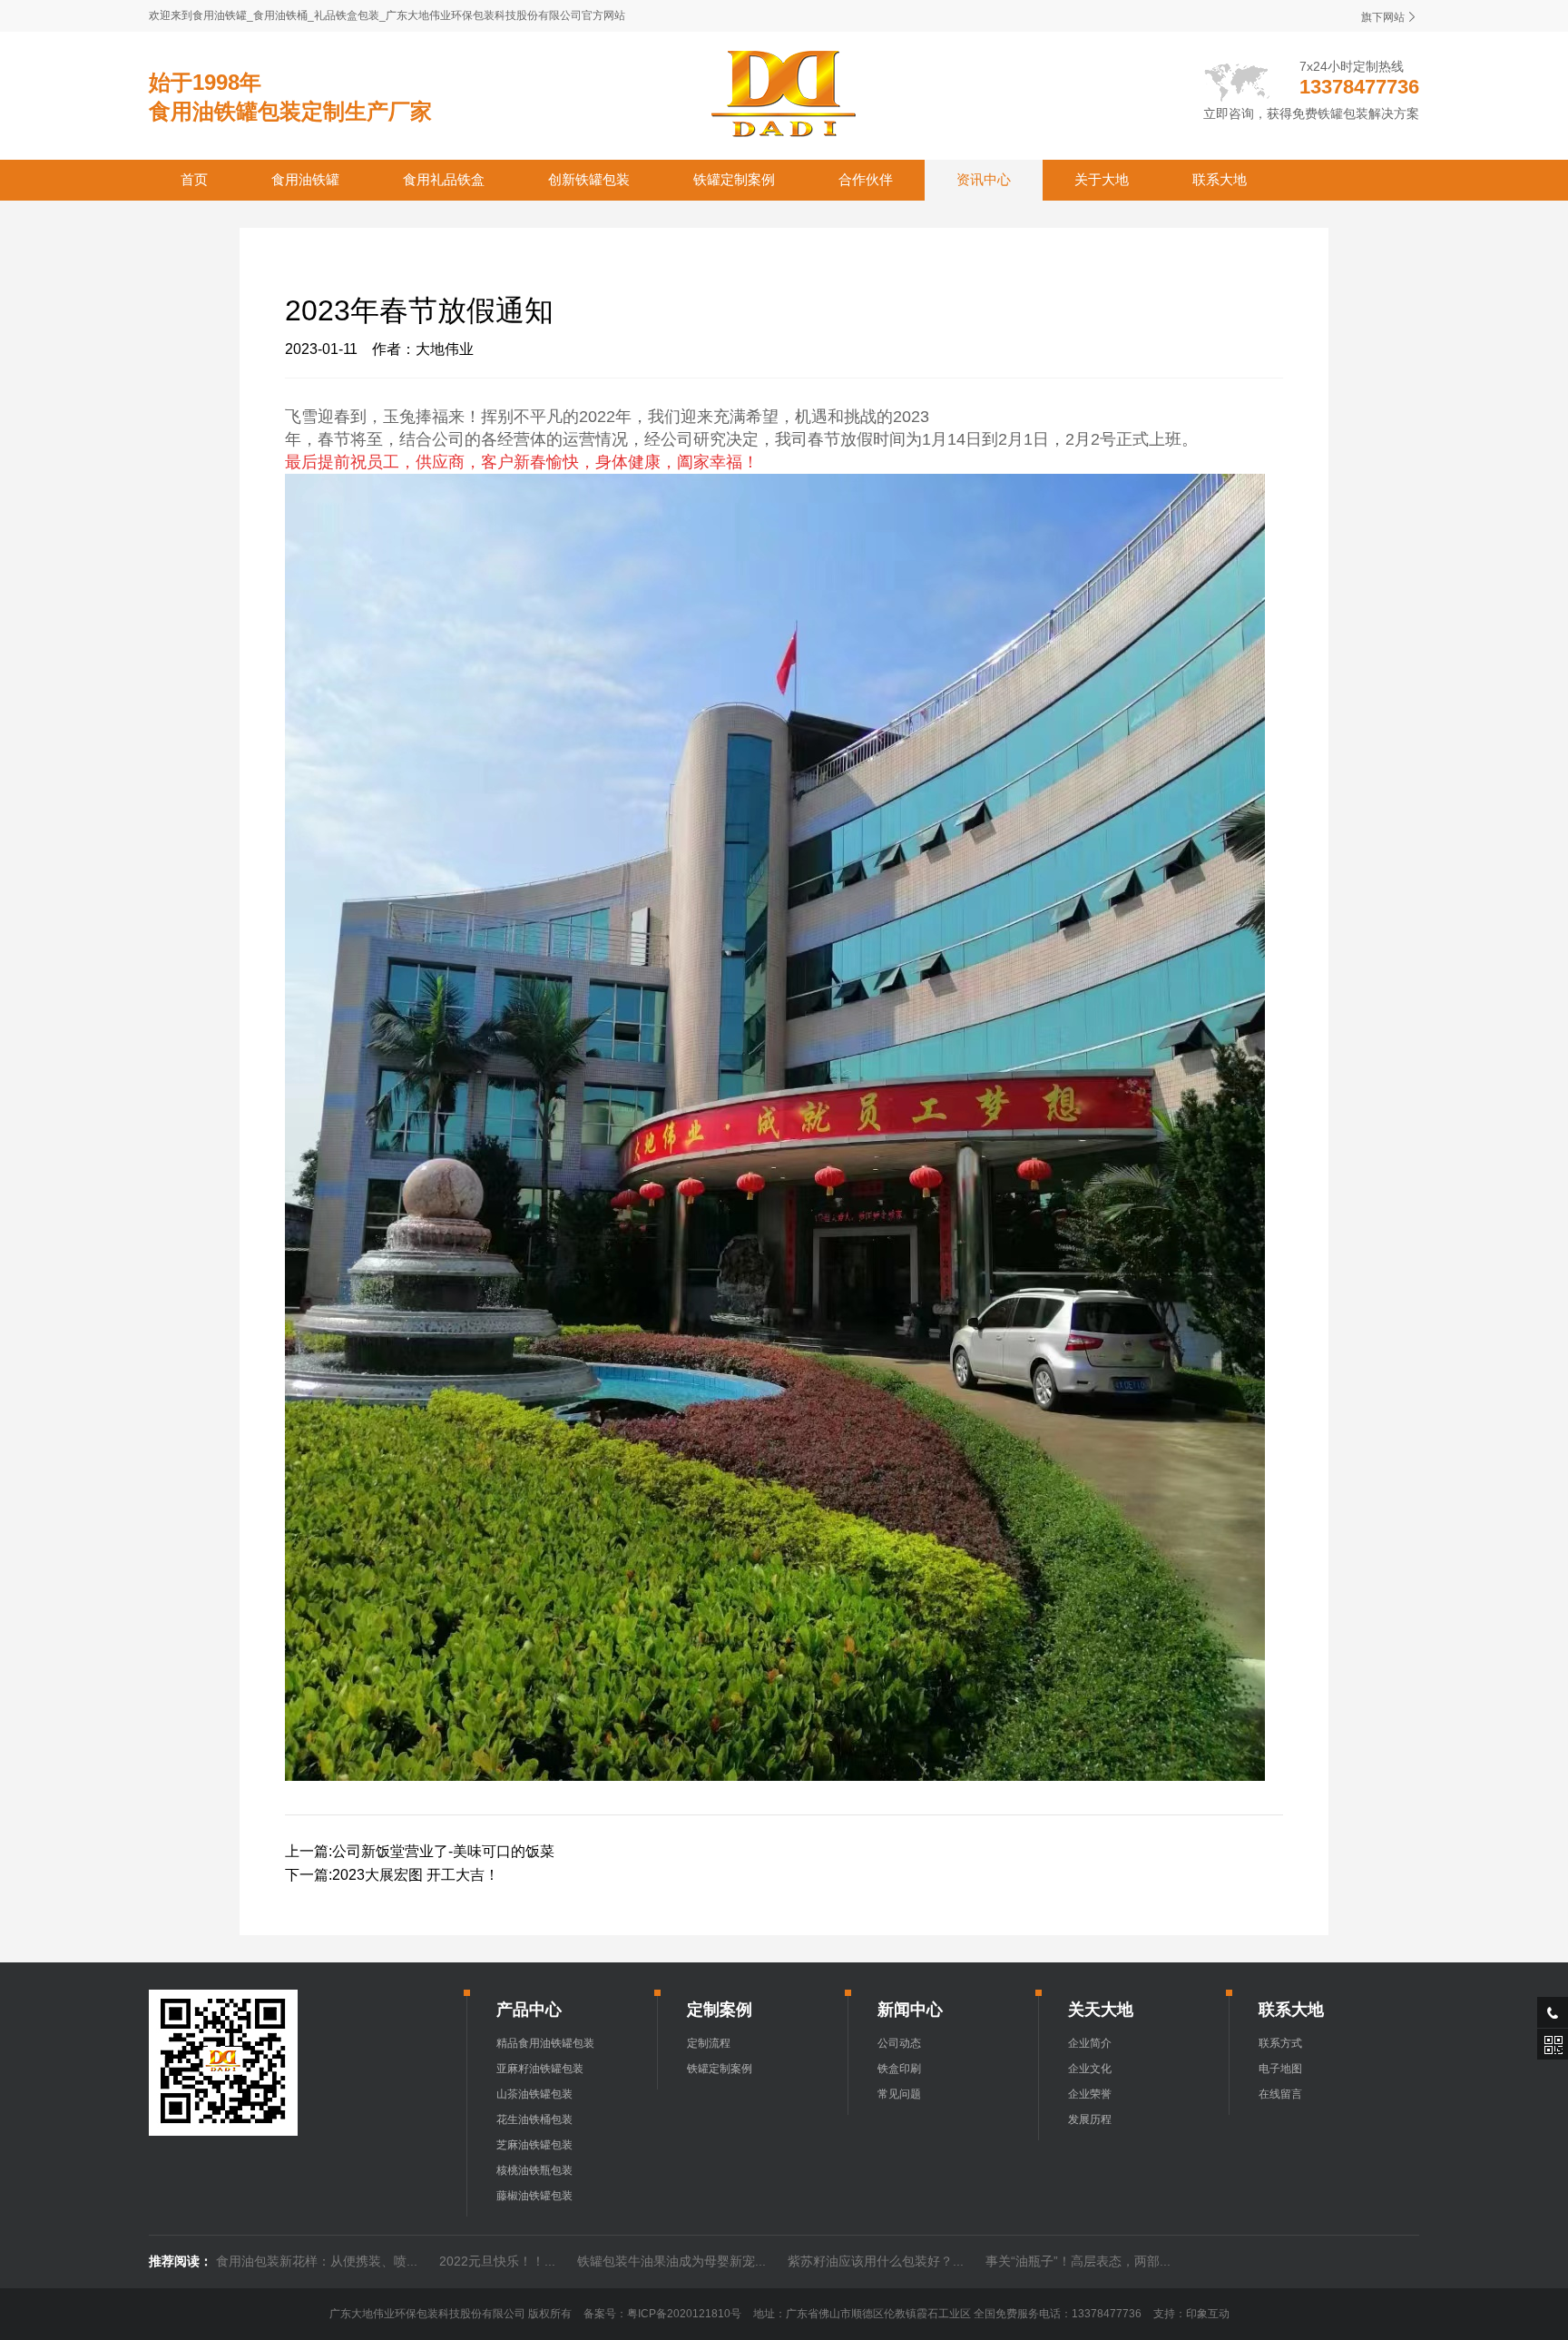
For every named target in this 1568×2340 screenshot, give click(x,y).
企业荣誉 (1090, 2094)
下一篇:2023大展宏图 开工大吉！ (392, 1875)
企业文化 (1090, 2069)
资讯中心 (984, 179)
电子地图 (1280, 2069)
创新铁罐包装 (589, 179)
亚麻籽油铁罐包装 (540, 2069)
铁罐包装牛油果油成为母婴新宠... (671, 2261)
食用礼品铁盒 (444, 179)
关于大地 (1102, 179)
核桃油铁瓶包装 (534, 2170)
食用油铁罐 (305, 179)
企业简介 (1090, 2043)
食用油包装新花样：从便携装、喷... (317, 2261)
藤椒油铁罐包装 (534, 2196)
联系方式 (1280, 2043)
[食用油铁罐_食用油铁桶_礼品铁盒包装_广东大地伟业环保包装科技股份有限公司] (784, 93)
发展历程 (1090, 2119)
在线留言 (1280, 2094)
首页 (194, 179)
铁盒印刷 (899, 2069)
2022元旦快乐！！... (497, 2261)
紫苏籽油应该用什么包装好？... (876, 2261)
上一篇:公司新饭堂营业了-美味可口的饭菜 (420, 1851)
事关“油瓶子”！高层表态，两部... (1078, 2261)
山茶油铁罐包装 (534, 2094)
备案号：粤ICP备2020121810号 (662, 2314)
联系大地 (1220, 179)
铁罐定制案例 (734, 179)
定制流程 (709, 2043)
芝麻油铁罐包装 (534, 2145)
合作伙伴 (866, 179)
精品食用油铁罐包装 (545, 2043)
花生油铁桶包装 (534, 2119)
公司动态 (899, 2043)
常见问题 (899, 2094)
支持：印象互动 (1191, 2314)
